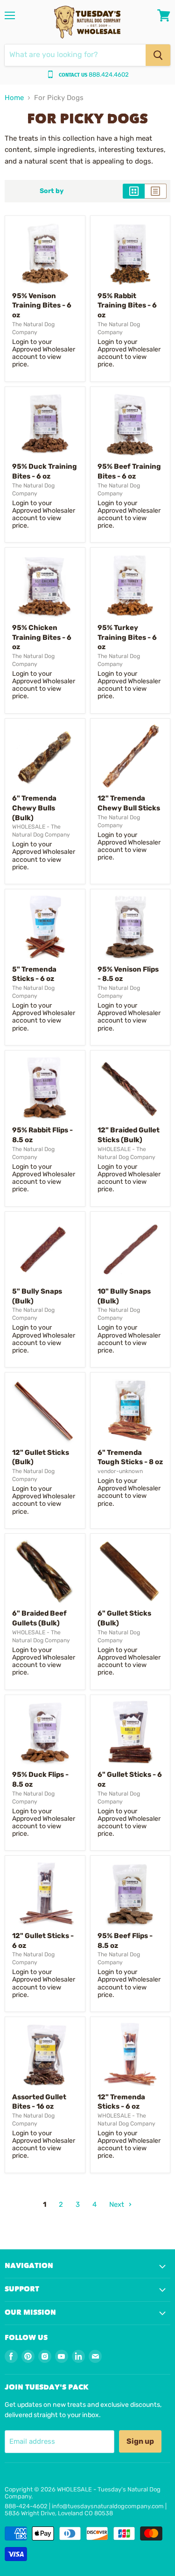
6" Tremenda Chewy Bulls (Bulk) (34, 808)
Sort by (52, 191)
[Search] (158, 55)
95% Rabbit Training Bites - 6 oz (127, 305)
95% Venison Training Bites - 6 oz (42, 305)
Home (14, 98)
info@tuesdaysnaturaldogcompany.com (108, 2506)
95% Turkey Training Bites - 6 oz (127, 637)
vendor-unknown (120, 1471)
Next (118, 2204)
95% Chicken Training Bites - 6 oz (42, 637)
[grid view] (134, 191)
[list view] (156, 191)
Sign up (140, 2441)
